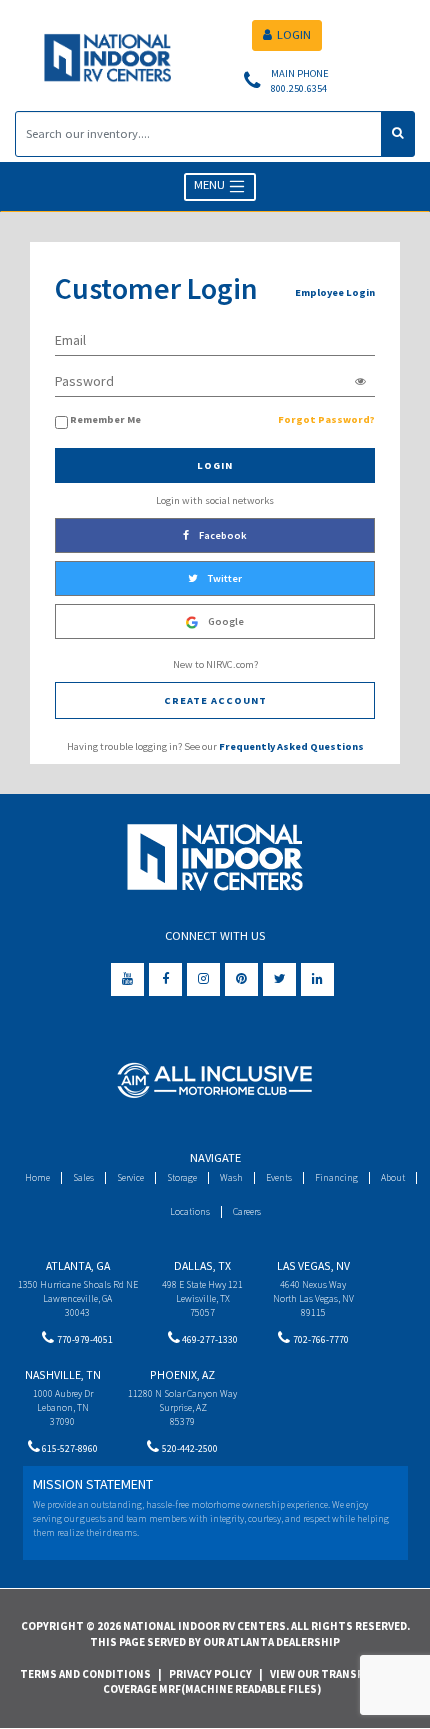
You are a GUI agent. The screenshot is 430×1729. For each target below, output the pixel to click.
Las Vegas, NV (313, 1265)
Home (37, 1177)
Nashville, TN (63, 1374)
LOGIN (294, 34)
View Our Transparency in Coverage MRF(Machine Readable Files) (260, 1682)
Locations (190, 1211)
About (393, 1177)
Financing (336, 1177)
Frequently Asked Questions (291, 746)
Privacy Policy (210, 1674)
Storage (182, 1177)
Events (279, 1177)
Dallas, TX (202, 1265)
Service (130, 1177)
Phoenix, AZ (182, 1374)
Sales (83, 1177)
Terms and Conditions (85, 1674)
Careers (247, 1211)
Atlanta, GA (78, 1265)
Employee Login (335, 292)
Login (215, 465)
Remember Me (105, 419)
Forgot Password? (326, 419)
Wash (231, 1177)
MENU (211, 185)
